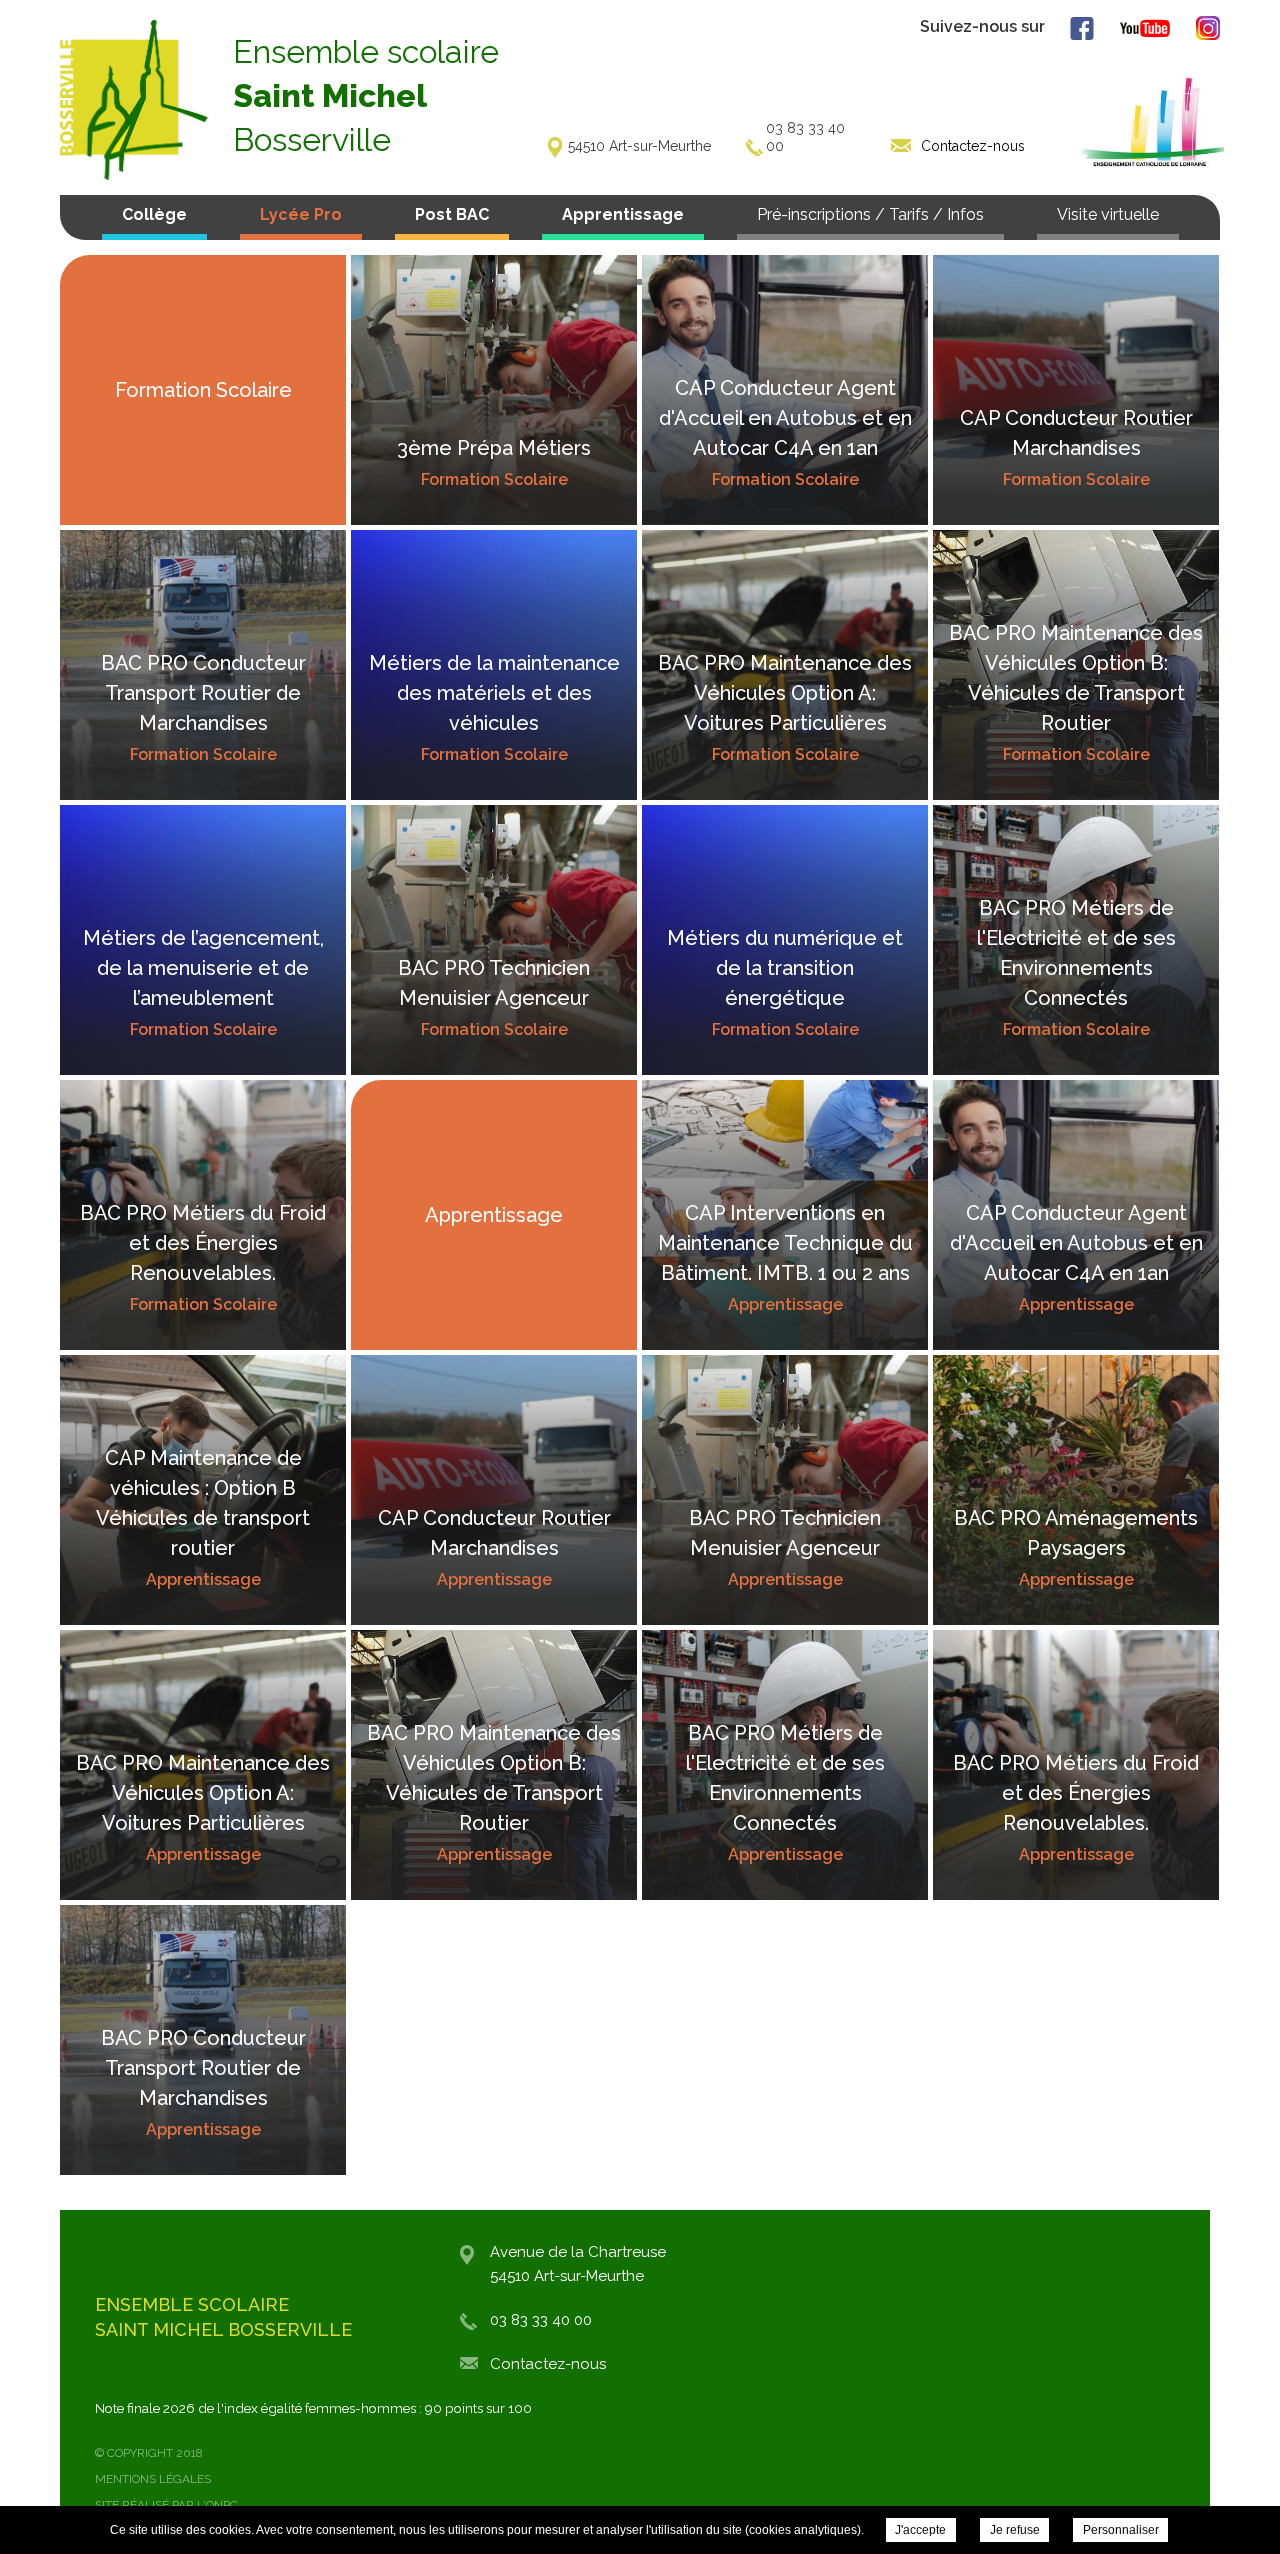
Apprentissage (623, 214)
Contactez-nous (548, 2364)
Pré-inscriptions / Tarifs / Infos (870, 214)
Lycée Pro (301, 214)
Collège (154, 214)
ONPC (222, 2505)
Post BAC (452, 214)
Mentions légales (153, 2479)
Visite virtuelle (1108, 214)
